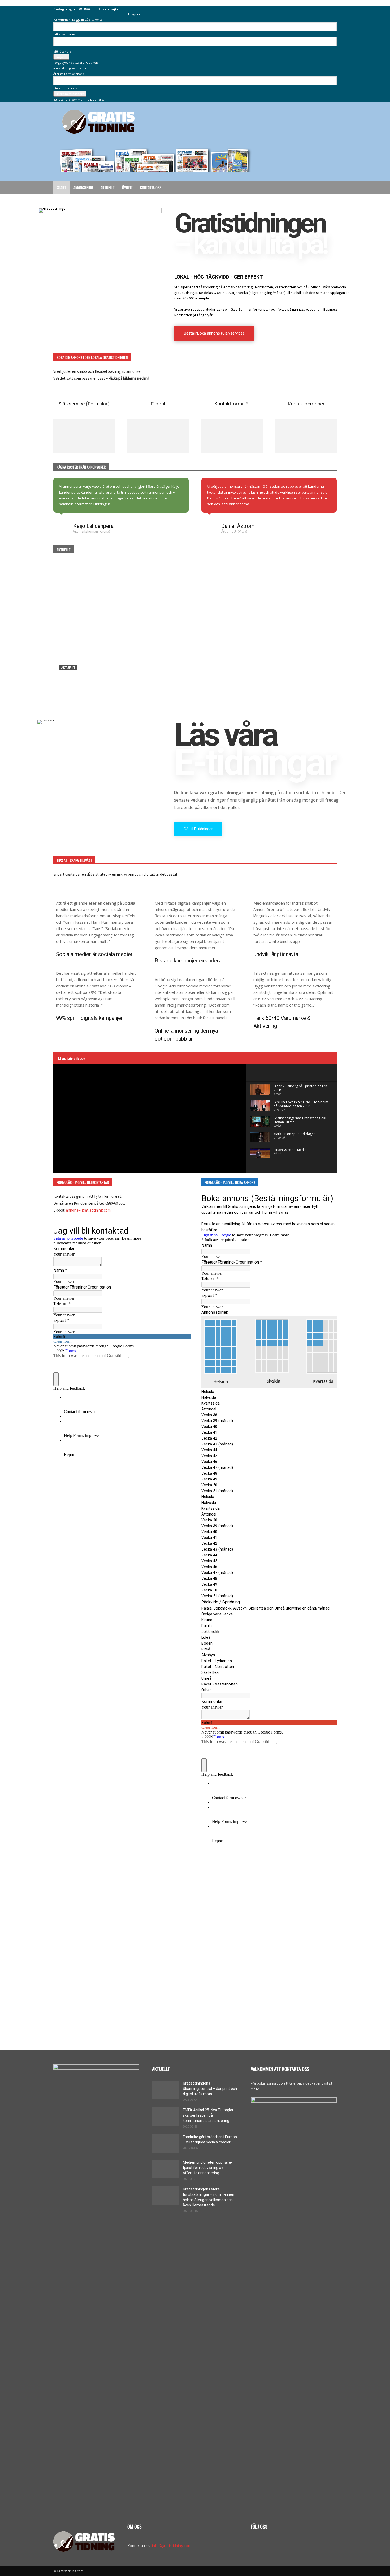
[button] (330, 188)
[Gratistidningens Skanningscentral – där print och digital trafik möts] (195, 637)
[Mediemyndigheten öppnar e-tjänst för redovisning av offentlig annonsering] (165, 2169)
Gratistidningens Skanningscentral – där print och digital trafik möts (210, 2089)
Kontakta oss (151, 187)
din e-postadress (65, 88)
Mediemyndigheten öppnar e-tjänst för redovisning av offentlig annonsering (208, 2168)
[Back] (129, 8)
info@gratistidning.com (172, 2546)
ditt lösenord (62, 51)
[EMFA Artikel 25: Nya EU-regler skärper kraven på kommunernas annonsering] (165, 2117)
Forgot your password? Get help (76, 63)
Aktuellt (108, 187)
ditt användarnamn (67, 34)
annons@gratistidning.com (88, 1210)
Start (62, 187)
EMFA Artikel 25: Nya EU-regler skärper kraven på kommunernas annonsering (208, 2115)
